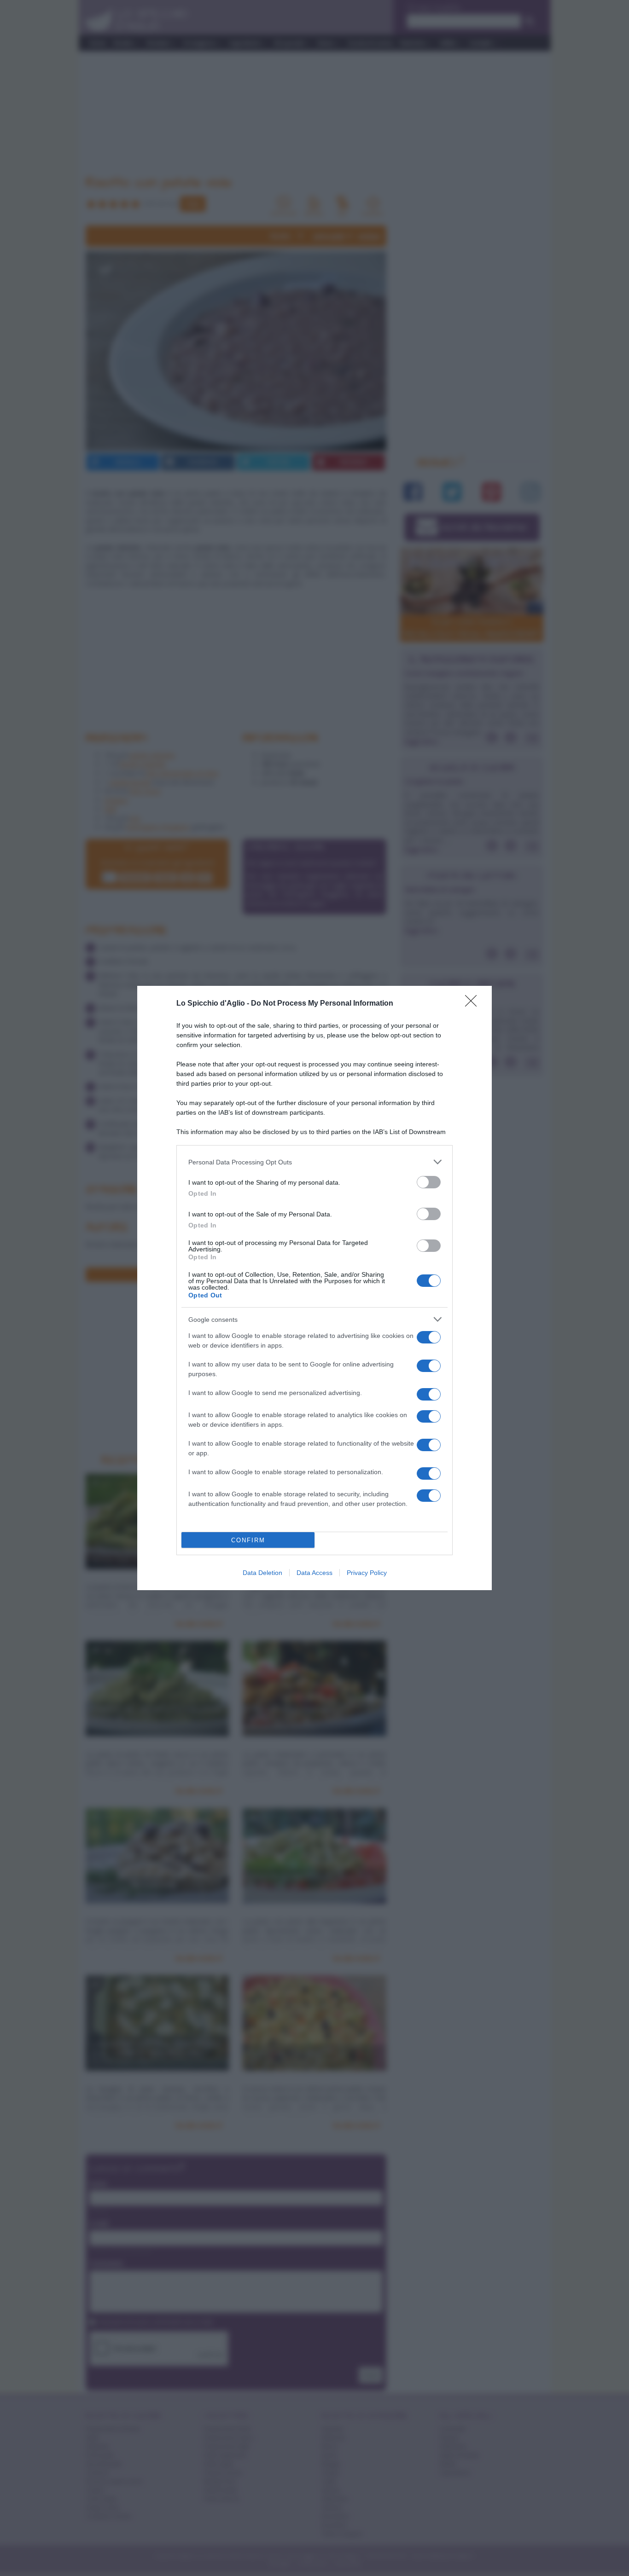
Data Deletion (262, 1573)
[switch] (429, 1182)
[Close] (474, 1004)
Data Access (314, 1573)
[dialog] (314, 1288)
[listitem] (314, 1162)
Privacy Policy (367, 1573)
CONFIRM (248, 1540)
